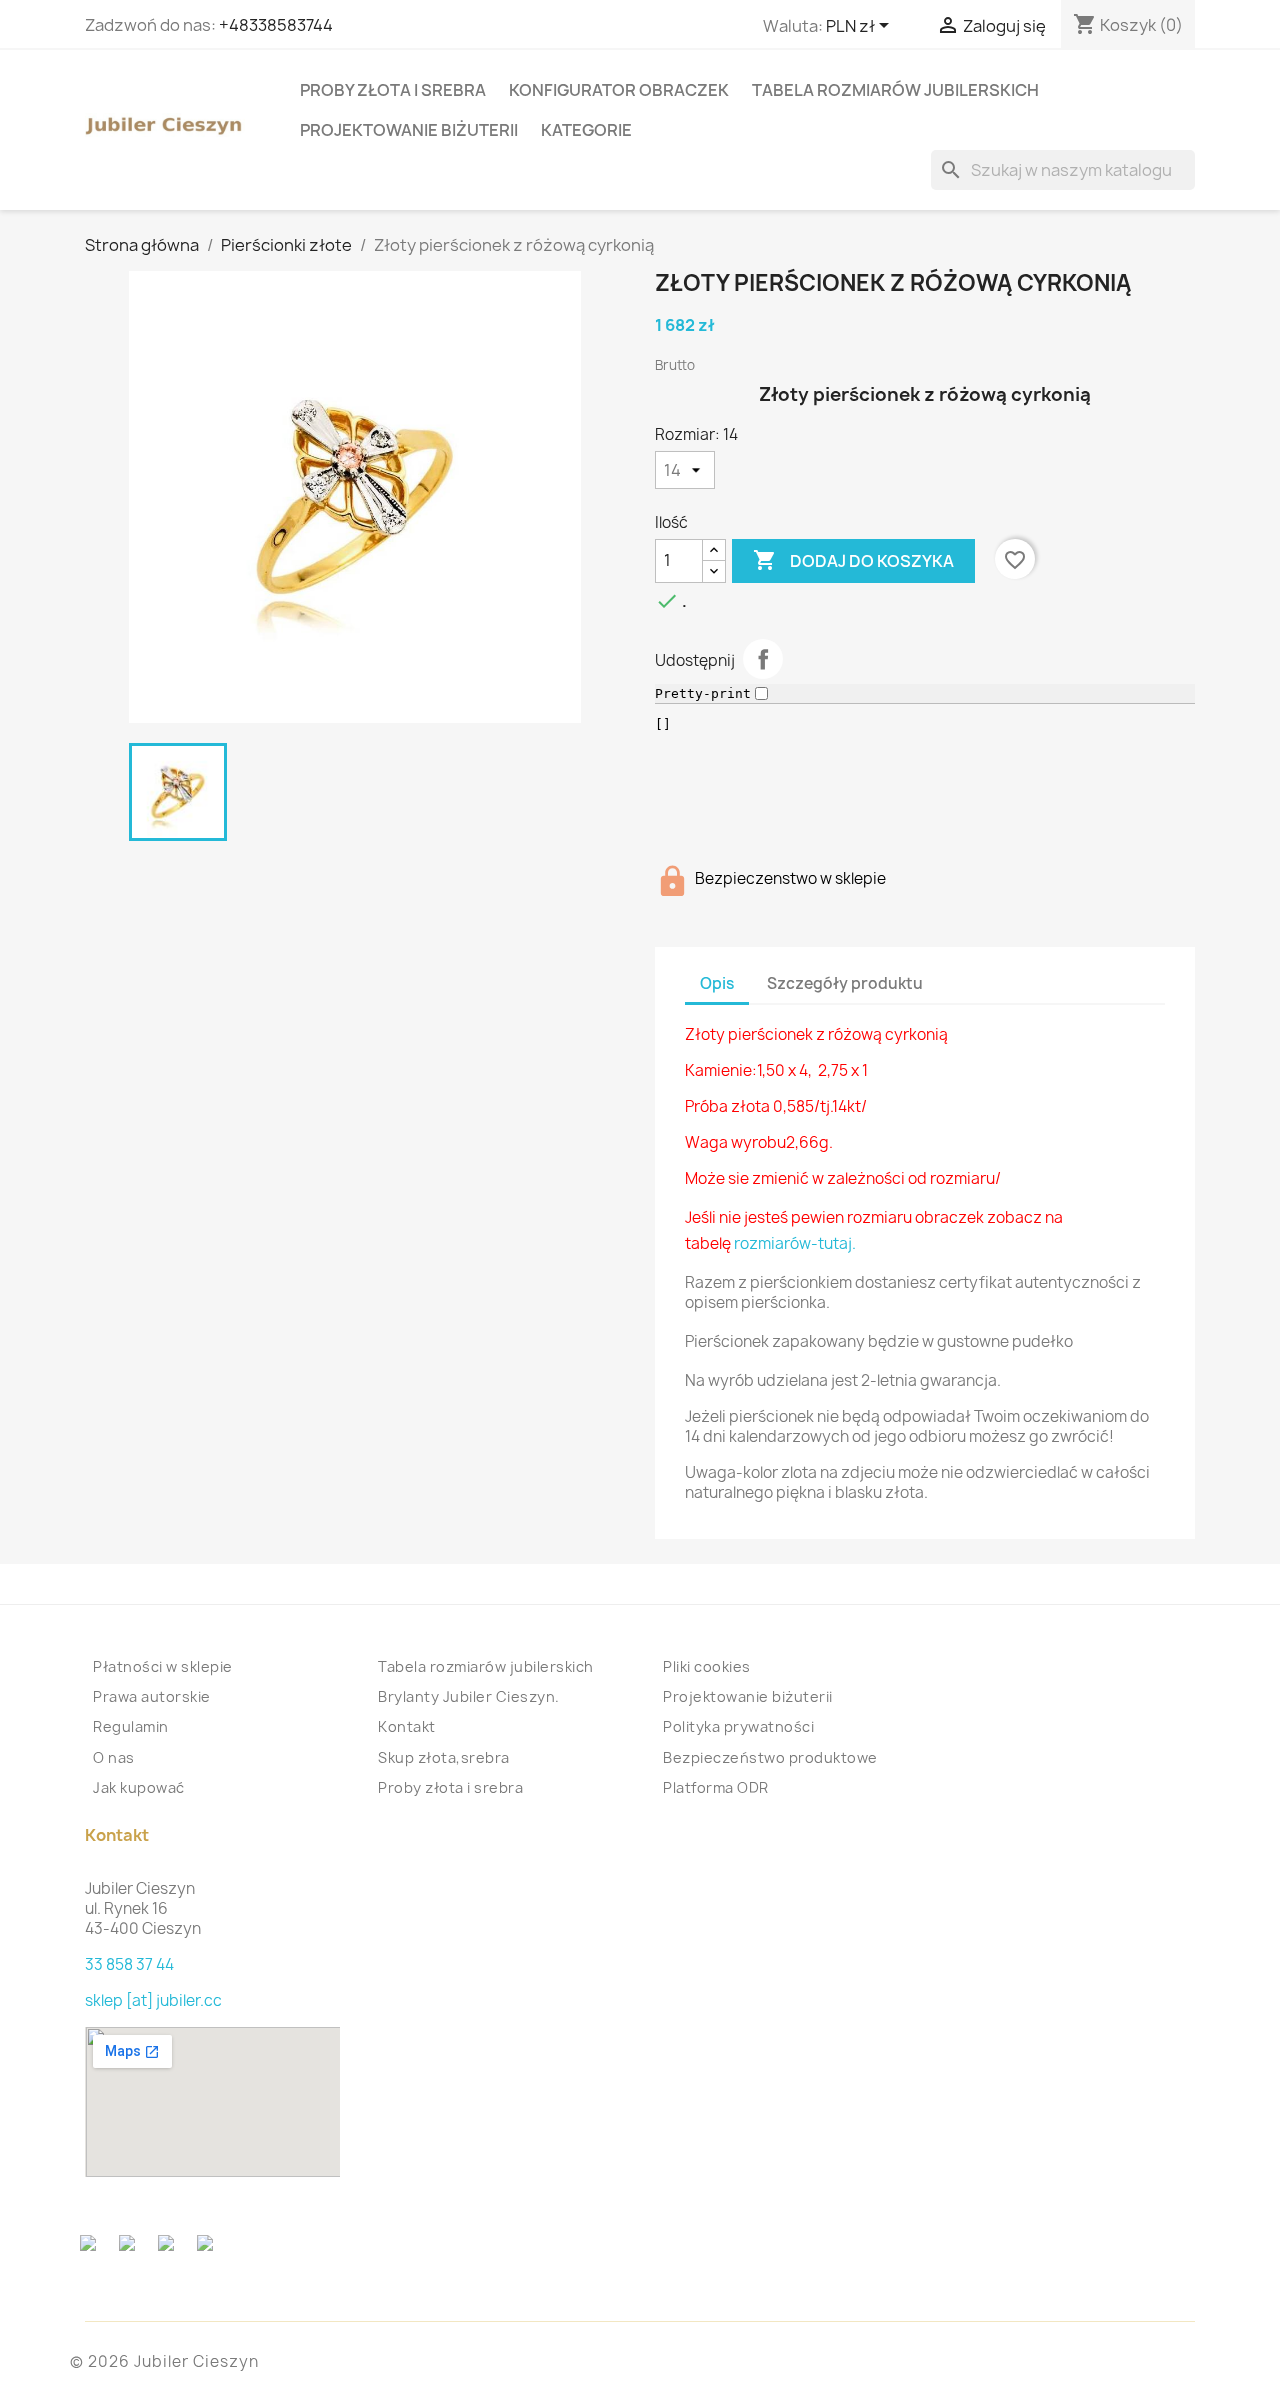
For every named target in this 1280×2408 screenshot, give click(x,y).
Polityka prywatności (738, 1726)
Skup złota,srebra (444, 1757)
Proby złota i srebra (393, 90)
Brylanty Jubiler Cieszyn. (469, 1696)
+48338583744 (276, 25)
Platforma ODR (716, 1787)
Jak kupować (139, 1787)
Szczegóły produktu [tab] (845, 983)
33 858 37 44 (129, 1964)
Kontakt (407, 1726)
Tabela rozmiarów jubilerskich (895, 90)
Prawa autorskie (152, 1696)
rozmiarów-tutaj (793, 1243)
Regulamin (131, 1726)
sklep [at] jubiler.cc (153, 2000)
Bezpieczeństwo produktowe (770, 1757)
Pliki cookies (707, 1666)
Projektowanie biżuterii (409, 130)
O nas (114, 1757)
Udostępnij (763, 659)
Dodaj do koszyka (853, 560)
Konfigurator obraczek (619, 90)
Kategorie (586, 130)
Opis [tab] (717, 983)
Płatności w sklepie (163, 1666)
